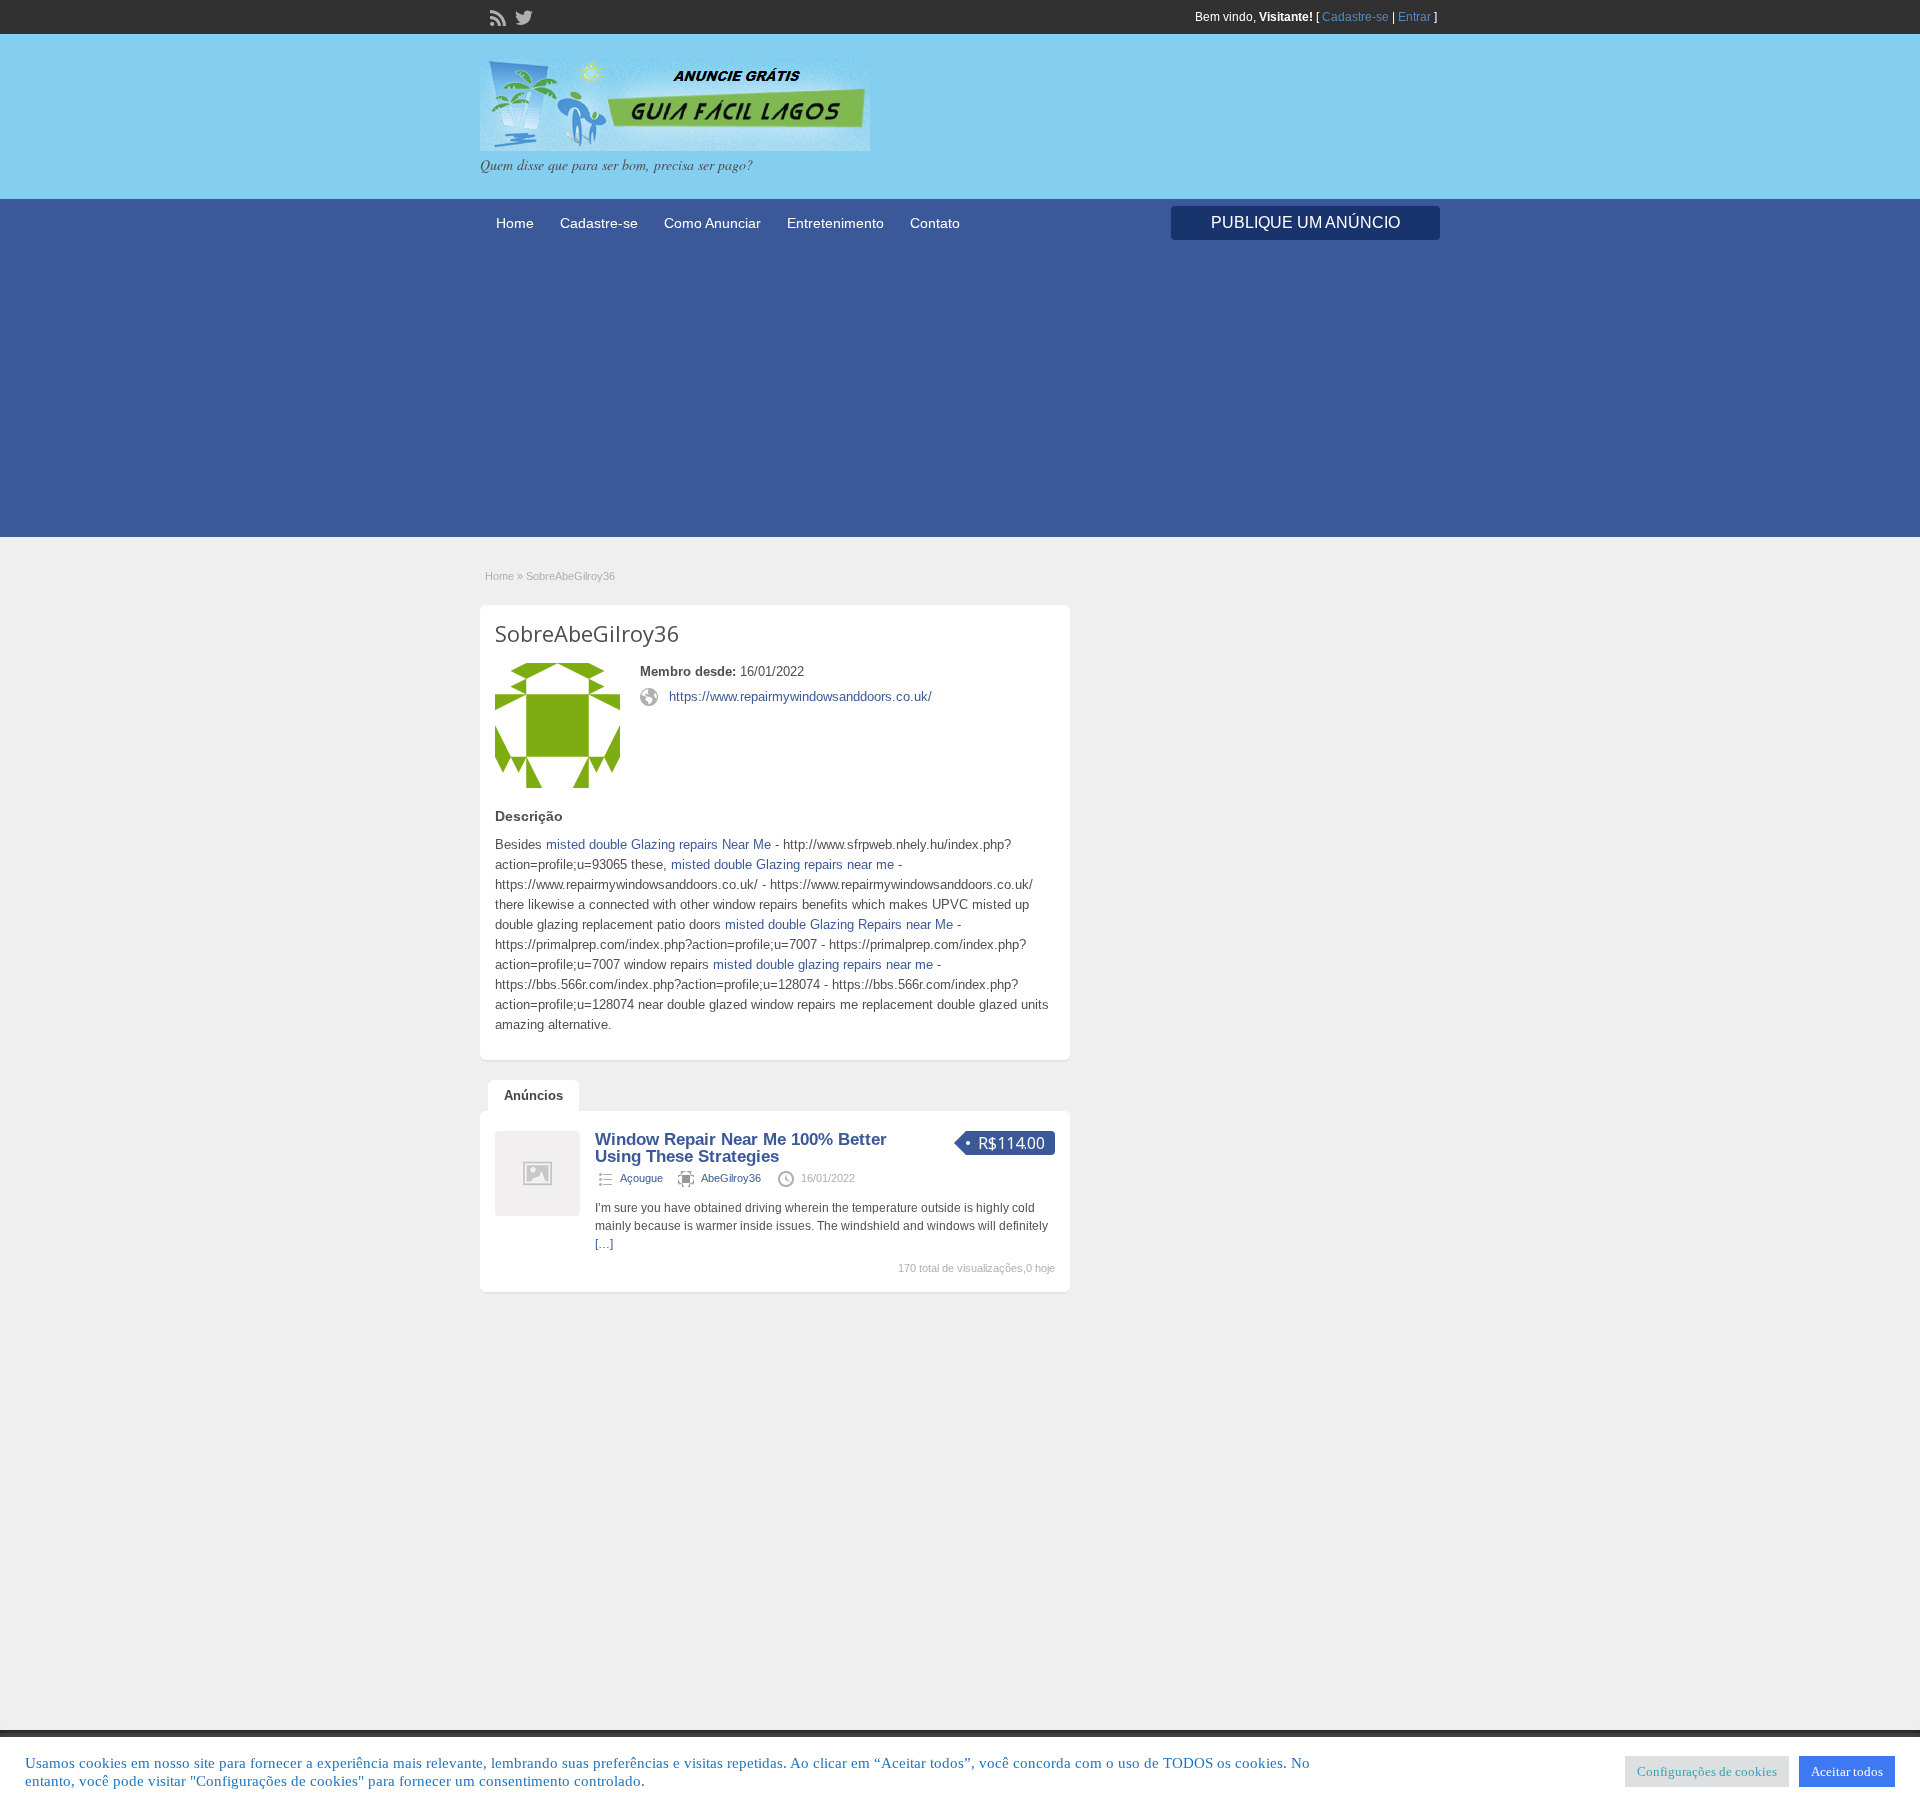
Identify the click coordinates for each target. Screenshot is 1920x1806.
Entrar (1414, 17)
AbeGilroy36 (731, 1178)
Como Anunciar (712, 223)
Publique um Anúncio (1305, 222)
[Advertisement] (960, 397)
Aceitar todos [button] (1847, 1771)
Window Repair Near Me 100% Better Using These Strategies (741, 1148)
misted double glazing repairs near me (823, 964)
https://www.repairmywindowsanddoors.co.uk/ (800, 696)
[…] (604, 1244)
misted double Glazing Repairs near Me (839, 924)
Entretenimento (835, 223)
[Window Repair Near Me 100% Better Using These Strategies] (537, 1212)
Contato (935, 223)
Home (515, 223)
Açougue (641, 1178)
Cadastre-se (1355, 17)
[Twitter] (522, 16)
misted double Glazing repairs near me (782, 864)
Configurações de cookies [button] (1707, 1771)
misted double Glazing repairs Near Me (658, 844)
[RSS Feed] (496, 16)
